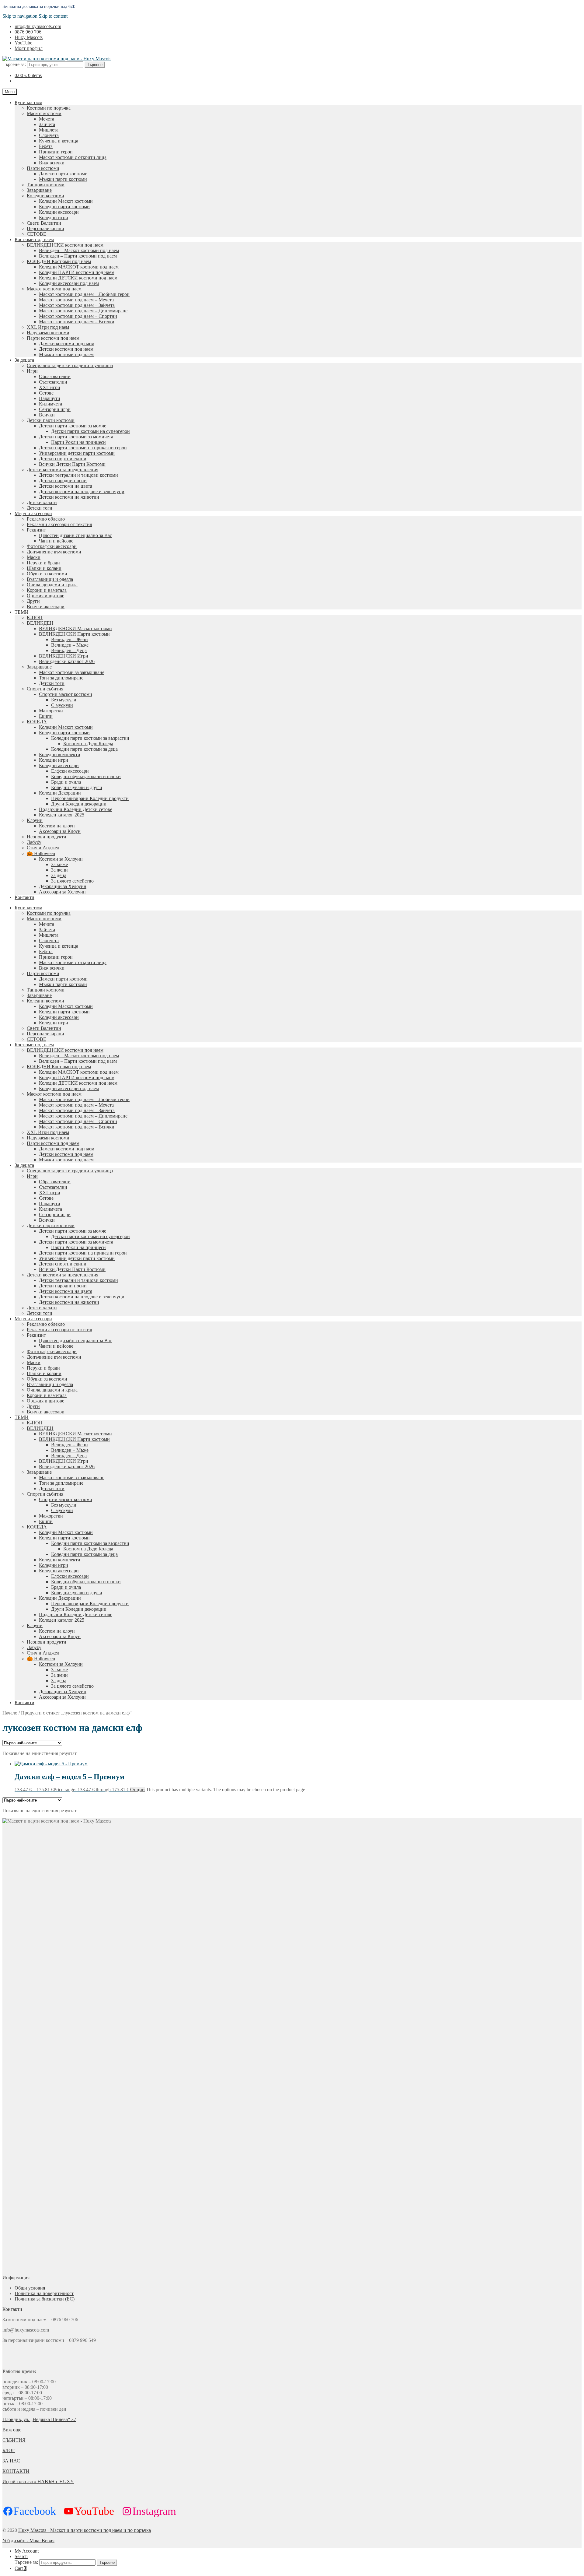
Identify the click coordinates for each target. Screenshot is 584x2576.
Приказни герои (56, 152)
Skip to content (53, 16)
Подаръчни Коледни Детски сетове (76, 809)
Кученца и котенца (59, 141)
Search (21, 2556)
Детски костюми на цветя (66, 486)
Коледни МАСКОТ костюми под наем (79, 267)
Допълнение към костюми (54, 552)
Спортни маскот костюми (66, 694)
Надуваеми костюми (48, 333)
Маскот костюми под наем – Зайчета (77, 305)
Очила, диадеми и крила (52, 585)
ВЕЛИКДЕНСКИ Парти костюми (74, 634)
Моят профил (29, 48)
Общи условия (30, 2288)
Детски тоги (40, 508)
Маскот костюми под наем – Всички (77, 322)
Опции (137, 1790)
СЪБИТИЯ (14, 2440)
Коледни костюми (45, 196)
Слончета (49, 135)
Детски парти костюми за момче (73, 426)
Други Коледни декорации (79, 804)
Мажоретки (51, 711)
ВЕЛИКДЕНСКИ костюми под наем (65, 245)
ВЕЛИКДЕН (40, 623)
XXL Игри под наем (48, 327)
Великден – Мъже (70, 645)
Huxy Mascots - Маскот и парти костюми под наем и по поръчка (85, 2530)
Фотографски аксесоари (52, 546)
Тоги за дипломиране (61, 678)
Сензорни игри (55, 409)
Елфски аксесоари (70, 771)
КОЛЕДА (37, 722)
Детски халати (42, 502)
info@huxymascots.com (38, 26)
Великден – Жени (70, 639)
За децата (24, 360)
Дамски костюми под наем (67, 344)
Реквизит (36, 530)
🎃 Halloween (41, 853)
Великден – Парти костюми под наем (78, 256)
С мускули (62, 705)
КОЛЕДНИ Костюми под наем (59, 261)
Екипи (46, 716)
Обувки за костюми (47, 574)
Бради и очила (66, 782)
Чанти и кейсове (56, 541)
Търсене (95, 65)
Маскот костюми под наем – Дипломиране (83, 311)
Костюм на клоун (57, 826)
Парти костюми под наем (53, 338)
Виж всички (52, 163)
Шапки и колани (44, 568)
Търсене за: (14, 64)
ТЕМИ (22, 612)
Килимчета (50, 404)
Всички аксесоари (46, 607)
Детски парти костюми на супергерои (90, 431)
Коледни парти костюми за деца (84, 749)
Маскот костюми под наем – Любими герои (84, 294)
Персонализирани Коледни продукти (90, 798)
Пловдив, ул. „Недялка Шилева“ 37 (39, 2419)
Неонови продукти (47, 837)
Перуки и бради (43, 563)
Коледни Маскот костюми (66, 201)
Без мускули (64, 700)
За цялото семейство (72, 881)
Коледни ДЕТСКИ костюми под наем (78, 278)
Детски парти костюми (51, 420)
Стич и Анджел (43, 848)
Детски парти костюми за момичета (76, 437)
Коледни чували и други (77, 787)
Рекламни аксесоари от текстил (59, 524)
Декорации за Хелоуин (63, 886)
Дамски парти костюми (63, 174)
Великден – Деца (69, 650)
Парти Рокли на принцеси (78, 442)
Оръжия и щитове (45, 596)
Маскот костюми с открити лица (73, 157)
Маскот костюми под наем (54, 289)
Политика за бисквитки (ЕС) (45, 2299)
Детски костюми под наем (66, 349)
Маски (34, 557)
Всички (47, 415)
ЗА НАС (11, 2461)
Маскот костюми (44, 113)
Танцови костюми (46, 185)
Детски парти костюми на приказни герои (83, 448)
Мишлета (49, 130)
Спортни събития (45, 689)
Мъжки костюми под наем (66, 354)
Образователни (55, 376)
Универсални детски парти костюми (77, 453)
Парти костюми (43, 168)
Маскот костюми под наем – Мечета (76, 300)
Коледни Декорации (60, 793)
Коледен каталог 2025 (62, 815)
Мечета (47, 119)
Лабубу (34, 842)
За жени (59, 870)
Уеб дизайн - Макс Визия (28, 2541)
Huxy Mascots (29, 37)
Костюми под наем (34, 239)
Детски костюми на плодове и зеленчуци (82, 491)
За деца (59, 875)
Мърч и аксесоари (33, 513)
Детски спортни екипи (63, 459)
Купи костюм (28, 102)
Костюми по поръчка (49, 108)
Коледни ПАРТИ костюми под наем (77, 272)
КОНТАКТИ (16, 2471)
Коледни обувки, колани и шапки (86, 776)
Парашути (50, 398)
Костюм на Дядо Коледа (88, 744)
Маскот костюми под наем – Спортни (78, 316)
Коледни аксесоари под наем (69, 283)
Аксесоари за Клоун (60, 831)
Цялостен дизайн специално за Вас (75, 535)
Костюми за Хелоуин (61, 859)
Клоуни (35, 820)
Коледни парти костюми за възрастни (90, 738)
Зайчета (47, 124)
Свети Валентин (44, 223)
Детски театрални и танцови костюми (78, 475)
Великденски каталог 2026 (67, 661)
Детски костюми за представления (63, 470)
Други (33, 601)
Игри (32, 371)
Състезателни (53, 382)
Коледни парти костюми (64, 207)
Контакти (24, 897)
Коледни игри (54, 218)
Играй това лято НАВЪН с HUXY (38, 2481)
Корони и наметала (47, 590)
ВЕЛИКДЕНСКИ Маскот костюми (75, 628)
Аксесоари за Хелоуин (62, 892)
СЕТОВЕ (36, 234)
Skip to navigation (20, 16)
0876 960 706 (28, 32)
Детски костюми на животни (69, 497)
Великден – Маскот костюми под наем (79, 250)
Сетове (46, 393)
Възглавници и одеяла (50, 579)
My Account (27, 2551)
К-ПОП (35, 618)
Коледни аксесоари (59, 212)
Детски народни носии (63, 481)
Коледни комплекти (60, 755)
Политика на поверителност (44, 2293)
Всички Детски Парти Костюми (72, 464)
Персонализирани (45, 228)
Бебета (46, 146)
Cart (21, 2568)
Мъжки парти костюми (63, 179)
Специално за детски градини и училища (70, 365)
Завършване (39, 190)
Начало (10, 1713)
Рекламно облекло (46, 519)
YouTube (23, 43)
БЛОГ (9, 2450)
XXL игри (50, 387)
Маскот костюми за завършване (72, 672)
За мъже (59, 864)
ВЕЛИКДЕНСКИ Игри (64, 656)
